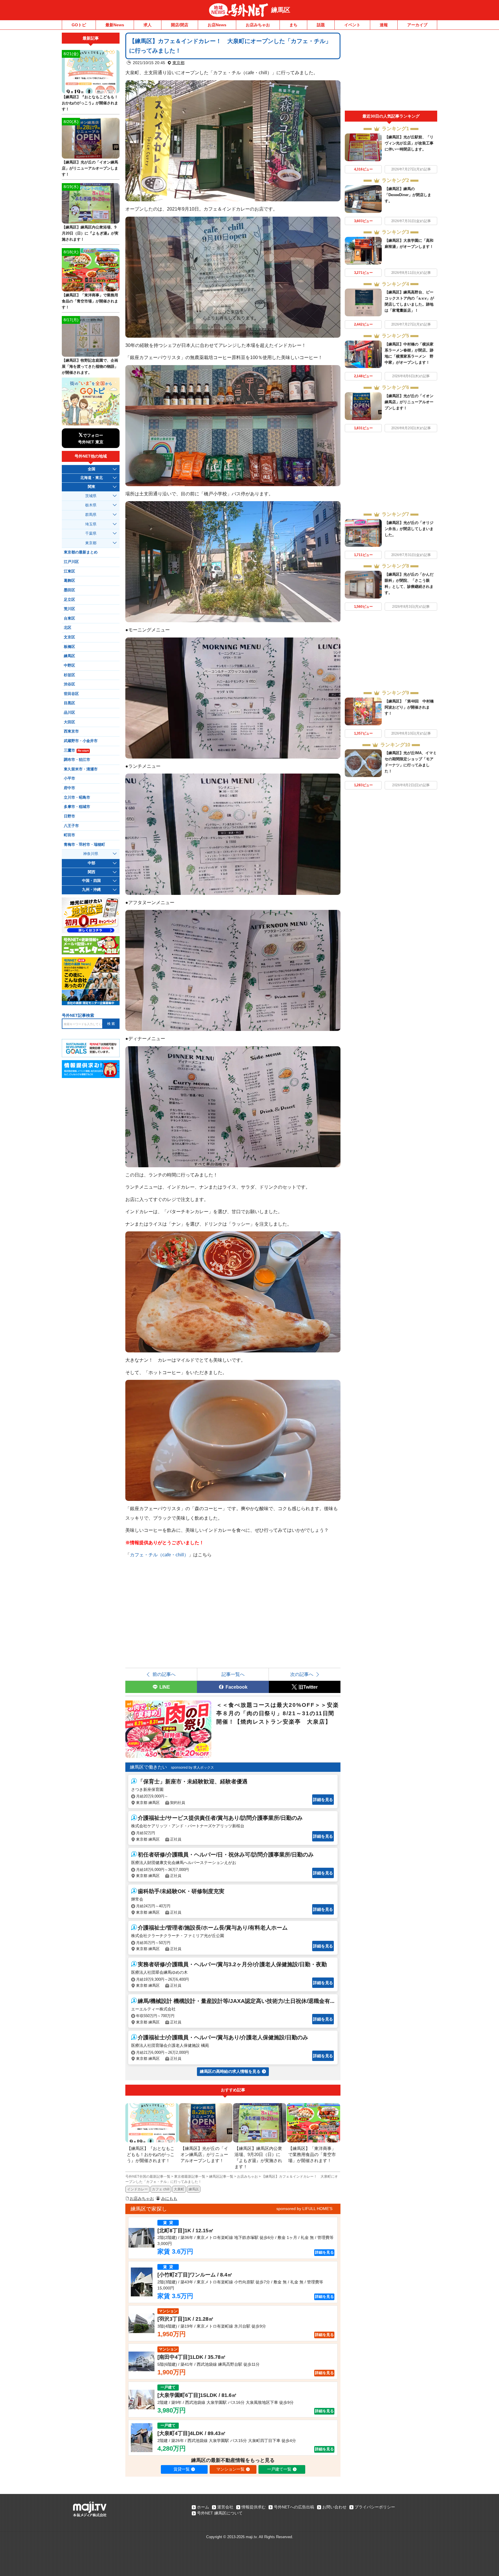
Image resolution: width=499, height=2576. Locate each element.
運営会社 (225, 2507)
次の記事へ (302, 1674)
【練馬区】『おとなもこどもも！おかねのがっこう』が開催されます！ (90, 103)
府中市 (69, 788)
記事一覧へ (233, 1674)
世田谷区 (71, 694)
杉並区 (69, 675)
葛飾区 (69, 581)
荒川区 (69, 609)
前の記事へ (164, 1674)
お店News (217, 25)
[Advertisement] (391, 72)
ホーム (203, 2507)
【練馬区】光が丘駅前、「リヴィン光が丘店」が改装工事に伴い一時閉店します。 (409, 143)
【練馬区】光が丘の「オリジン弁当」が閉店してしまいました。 (409, 529)
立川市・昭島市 (77, 798)
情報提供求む (254, 2507)
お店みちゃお (258, 25)
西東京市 (71, 731)
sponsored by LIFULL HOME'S (304, 2209)
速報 (384, 25)
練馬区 (281, 10)
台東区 (69, 618)
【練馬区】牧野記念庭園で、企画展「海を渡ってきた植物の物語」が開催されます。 (90, 366)
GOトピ (79, 25)
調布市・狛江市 (77, 760)
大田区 (69, 722)
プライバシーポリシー (375, 2507)
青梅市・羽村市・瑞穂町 (84, 845)
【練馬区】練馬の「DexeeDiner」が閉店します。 (408, 195)
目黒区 (69, 703)
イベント (352, 25)
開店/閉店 (180, 25)
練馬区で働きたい (148, 1767)
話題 (321, 25)
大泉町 (179, 2189)
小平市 (69, 778)
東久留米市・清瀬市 (81, 769)
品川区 (69, 713)
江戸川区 (71, 562)
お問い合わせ (334, 2507)
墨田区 (69, 590)
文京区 (69, 637)
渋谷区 (69, 684)
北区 (68, 628)
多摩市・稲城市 (77, 807)
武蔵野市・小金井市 (81, 741)
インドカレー (137, 2189)
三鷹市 (76, 750)
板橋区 (69, 647)
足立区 (69, 600)
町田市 (69, 835)
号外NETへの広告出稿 (294, 2507)
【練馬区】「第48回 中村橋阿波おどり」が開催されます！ (409, 707)
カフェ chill (161, 2189)
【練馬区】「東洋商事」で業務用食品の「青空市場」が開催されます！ (90, 301)
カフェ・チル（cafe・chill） (159, 1555)
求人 (148, 25)
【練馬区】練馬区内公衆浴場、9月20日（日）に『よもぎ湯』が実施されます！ (90, 233)
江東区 (69, 571)
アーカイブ (417, 25)
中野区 (69, 666)
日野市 (69, 816)
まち (293, 25)
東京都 (178, 63)
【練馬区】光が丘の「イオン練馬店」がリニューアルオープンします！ (409, 402)
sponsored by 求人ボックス (192, 1767)
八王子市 (71, 826)
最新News (115, 25)
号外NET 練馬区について (220, 2513)
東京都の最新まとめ (81, 552)
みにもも (169, 2198)
